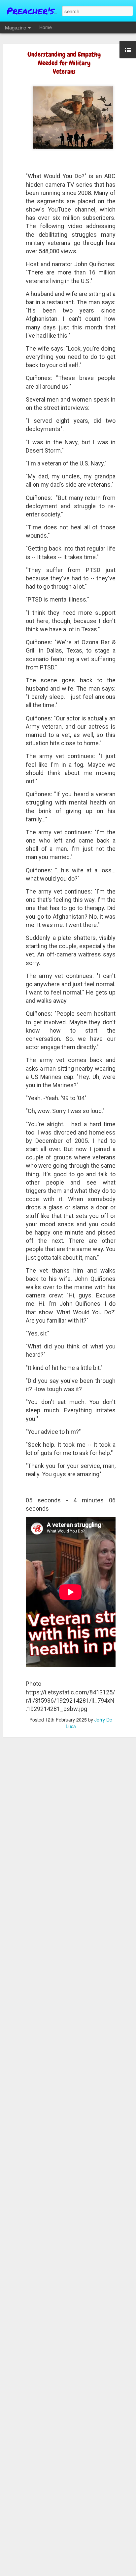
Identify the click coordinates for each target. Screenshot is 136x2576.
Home (46, 27)
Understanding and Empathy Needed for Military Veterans (64, 63)
